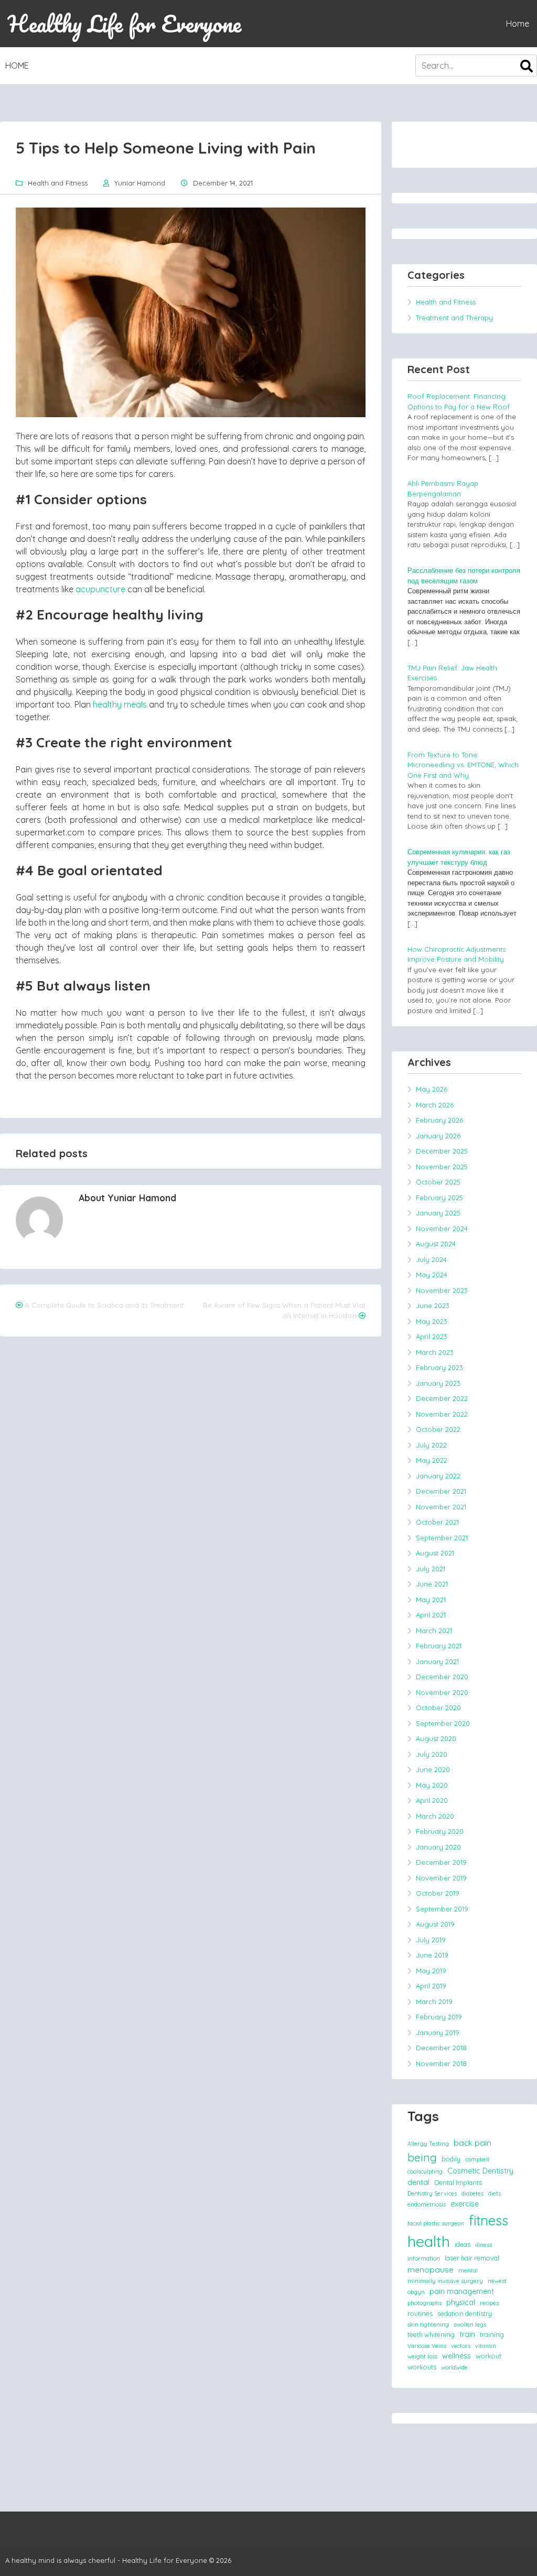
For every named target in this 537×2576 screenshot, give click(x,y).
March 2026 (435, 1105)
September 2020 (443, 1723)
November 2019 (441, 1878)
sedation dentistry (465, 2313)
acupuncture (100, 589)
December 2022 (442, 1398)
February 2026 (439, 1120)
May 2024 (432, 1275)
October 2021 (437, 1522)
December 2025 (442, 1151)
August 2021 (435, 1553)
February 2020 (440, 1831)
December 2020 (442, 1677)
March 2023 (435, 1352)
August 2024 (436, 1244)
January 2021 (437, 1661)
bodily (451, 2159)
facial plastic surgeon (436, 2223)
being (422, 2157)
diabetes (472, 2193)
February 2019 (439, 2017)
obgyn (416, 2292)
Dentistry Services (432, 2193)
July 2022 (431, 1445)
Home (518, 24)
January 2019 (438, 2032)
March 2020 (435, 1816)
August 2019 (435, 1924)
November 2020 (442, 1692)
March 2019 (434, 2002)
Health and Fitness (58, 183)
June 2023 (433, 1306)
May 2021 (431, 1600)
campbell (477, 2159)
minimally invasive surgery (445, 2281)
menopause (431, 2269)
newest (497, 2281)
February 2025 (439, 1198)
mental (468, 2270)
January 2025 (438, 1213)
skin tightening (428, 2324)
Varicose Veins (427, 2346)
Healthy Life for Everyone (125, 24)
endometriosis (427, 2204)
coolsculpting (425, 2171)
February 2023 (439, 1367)
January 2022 (438, 1476)
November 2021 (441, 1507)
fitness (488, 2220)
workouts (422, 2367)
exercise (465, 2204)
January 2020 (438, 1847)
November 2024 (442, 1229)
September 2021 (442, 1538)
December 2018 (441, 2048)
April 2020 (432, 1800)
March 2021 (434, 1631)
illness (484, 2245)
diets (495, 2193)
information (424, 2258)
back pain (472, 2143)
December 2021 (441, 1491)
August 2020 (436, 1738)
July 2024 (431, 1259)
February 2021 (439, 1646)
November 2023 (442, 1290)
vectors (461, 2346)
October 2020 (438, 1708)
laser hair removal (472, 2258)
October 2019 (438, 1893)
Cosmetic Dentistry (480, 2171)
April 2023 (432, 1336)
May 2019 (431, 1971)
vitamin (486, 2346)
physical (461, 2302)
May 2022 (432, 1460)
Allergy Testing (428, 2144)
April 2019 (431, 1986)
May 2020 (432, 1785)
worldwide (454, 2367)
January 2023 (438, 1383)
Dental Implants (458, 2182)
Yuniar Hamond (140, 183)
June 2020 (433, 1769)
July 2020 (432, 1754)
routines (420, 2313)
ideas (463, 2244)
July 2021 (431, 1569)
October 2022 (438, 1429)
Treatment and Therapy (454, 318)
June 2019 (432, 1955)
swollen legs (470, 2324)
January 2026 (438, 1136)
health (429, 2241)
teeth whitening (431, 2334)
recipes (489, 2303)
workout (488, 2356)
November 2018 (441, 2063)
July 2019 (431, 1940)
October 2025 (438, 1182)
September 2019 (442, 1909)
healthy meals (120, 704)
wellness (457, 2356)
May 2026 (432, 1089)
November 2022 (442, 1414)
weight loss (422, 2356)
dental (418, 2182)
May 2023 (432, 1321)
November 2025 (442, 1167)
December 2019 (441, 1862)
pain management (462, 2291)
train (467, 2334)
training (492, 2334)
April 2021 (431, 1615)
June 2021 (432, 1584)
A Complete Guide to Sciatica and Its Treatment (104, 1305)
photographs (425, 2303)
